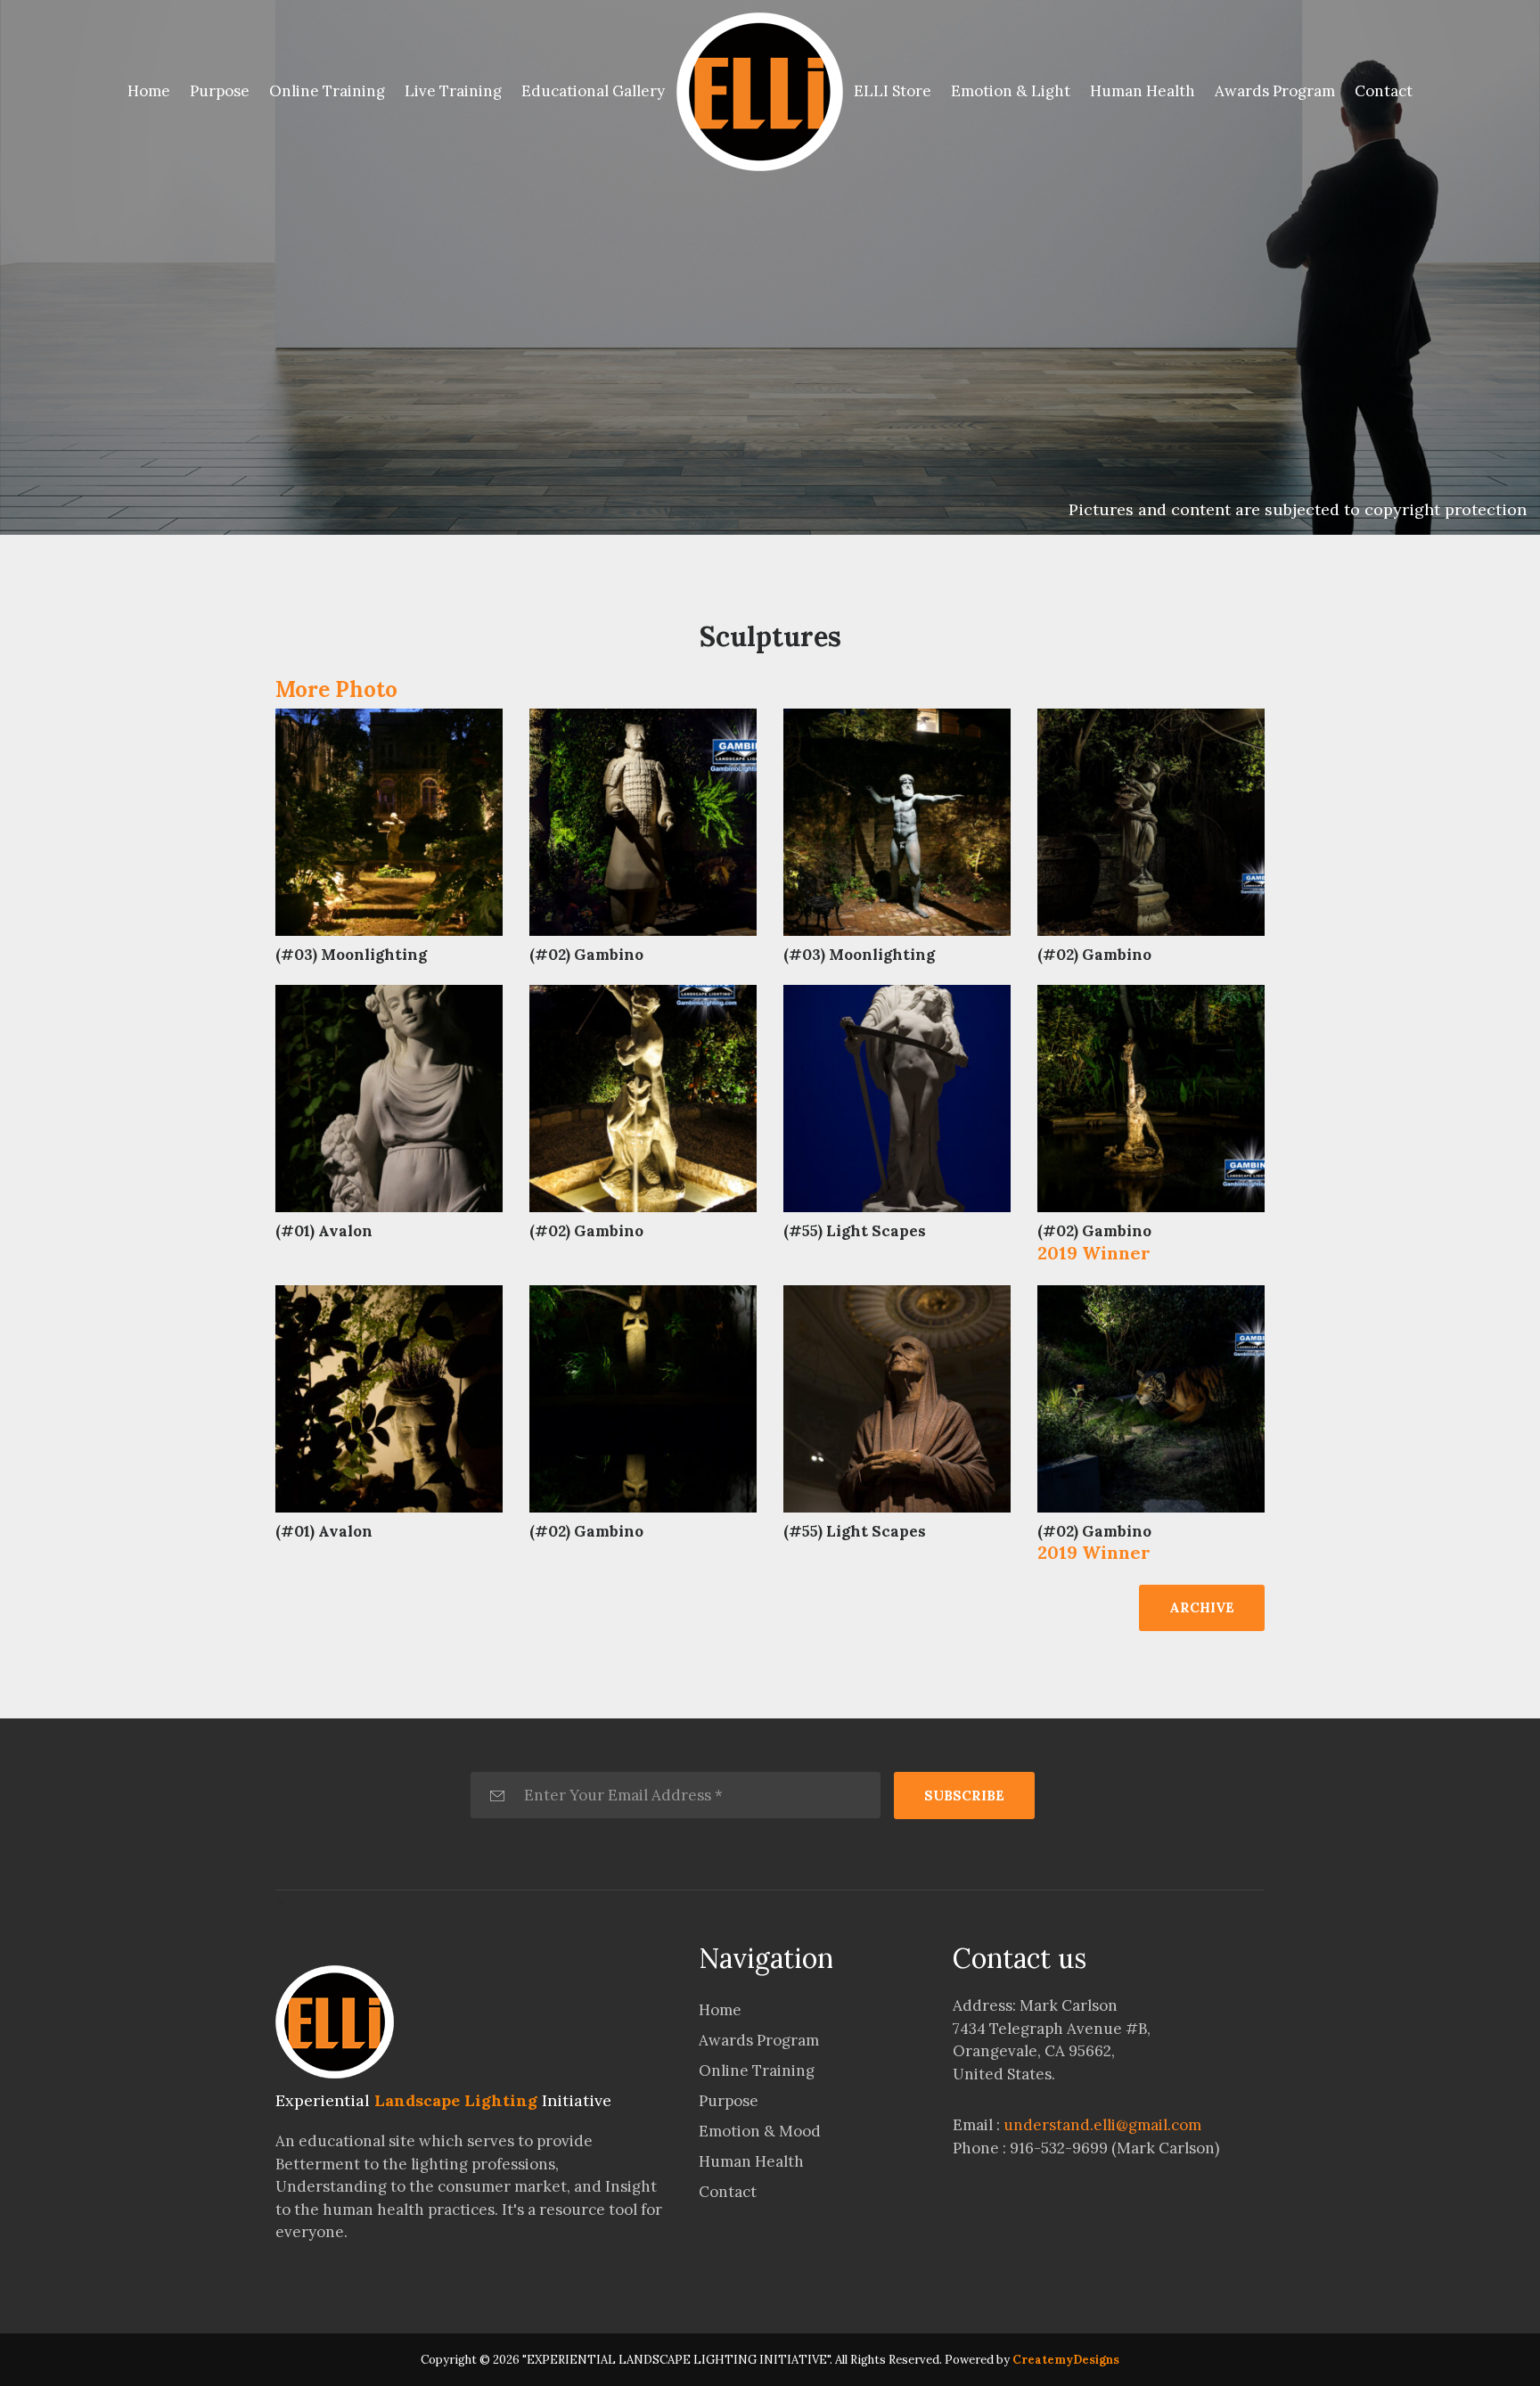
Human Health (1143, 91)
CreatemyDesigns (1066, 2360)
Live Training (453, 91)
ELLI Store (893, 91)
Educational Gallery (593, 91)
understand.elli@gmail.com (1102, 2125)
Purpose (220, 91)
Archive (1202, 1607)
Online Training (327, 91)
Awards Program (1275, 91)
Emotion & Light (1011, 91)
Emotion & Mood (760, 2131)
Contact (1384, 91)
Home (152, 90)
